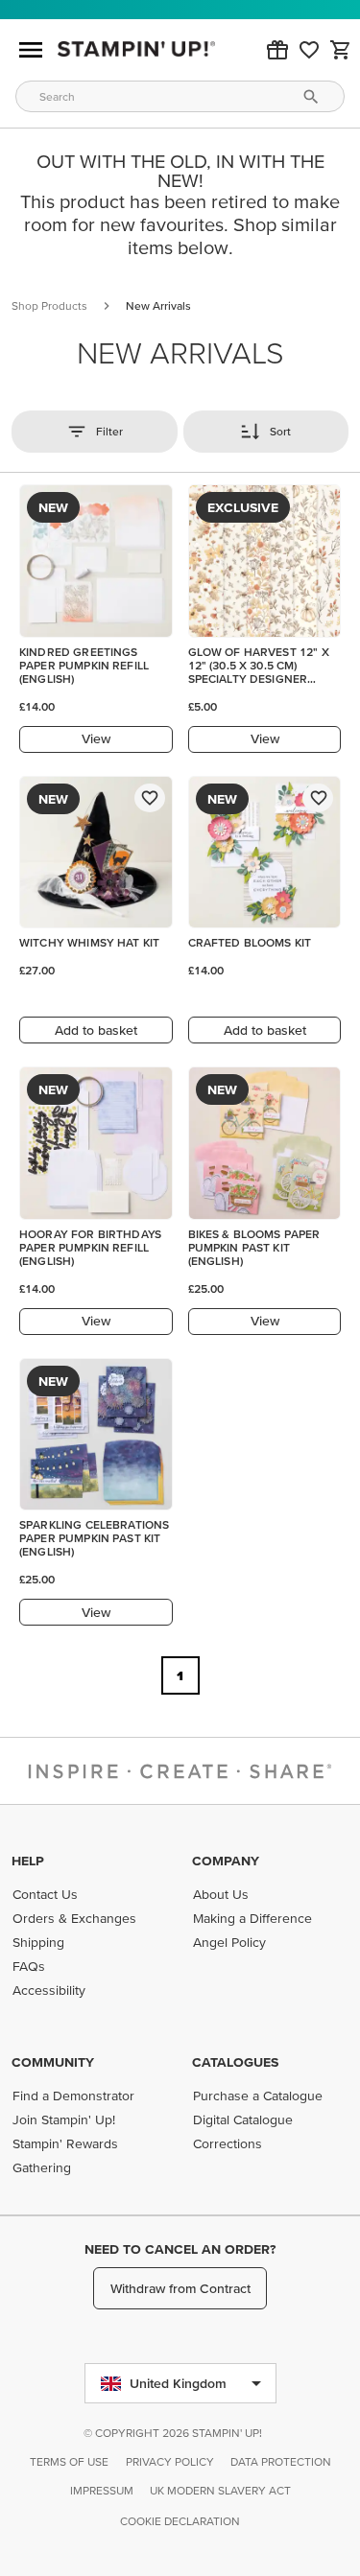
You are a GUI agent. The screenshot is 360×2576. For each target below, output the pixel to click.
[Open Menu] (31, 50)
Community (53, 2062)
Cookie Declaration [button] (180, 2521)
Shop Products (49, 305)
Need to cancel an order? (180, 2249)
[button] (277, 50)
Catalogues (235, 2062)
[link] (309, 50)
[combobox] (180, 96)
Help (28, 1861)
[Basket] (341, 50)
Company (226, 1861)
